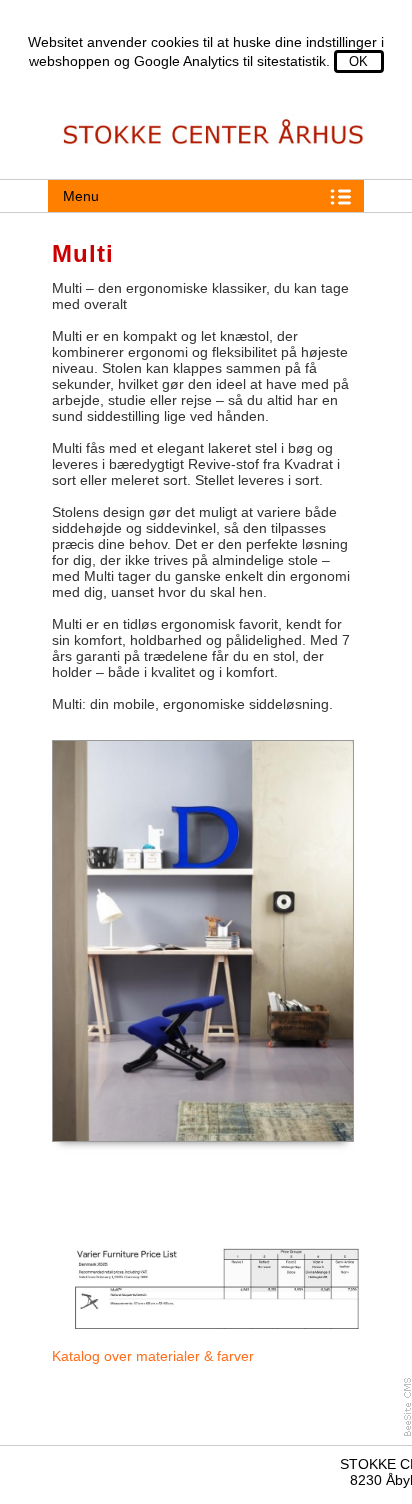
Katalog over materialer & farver (153, 1356)
